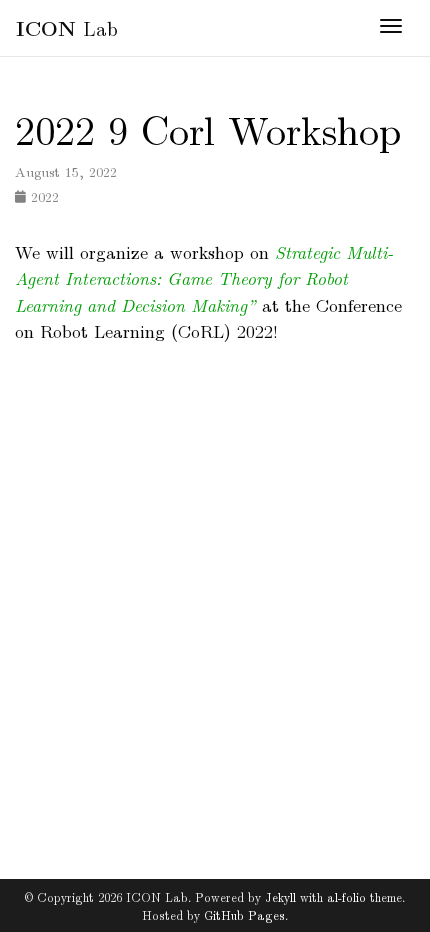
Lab (67, 27)
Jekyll (280, 896)
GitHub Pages (244, 914)
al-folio (346, 896)
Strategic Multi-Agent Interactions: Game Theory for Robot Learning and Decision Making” (204, 278)
